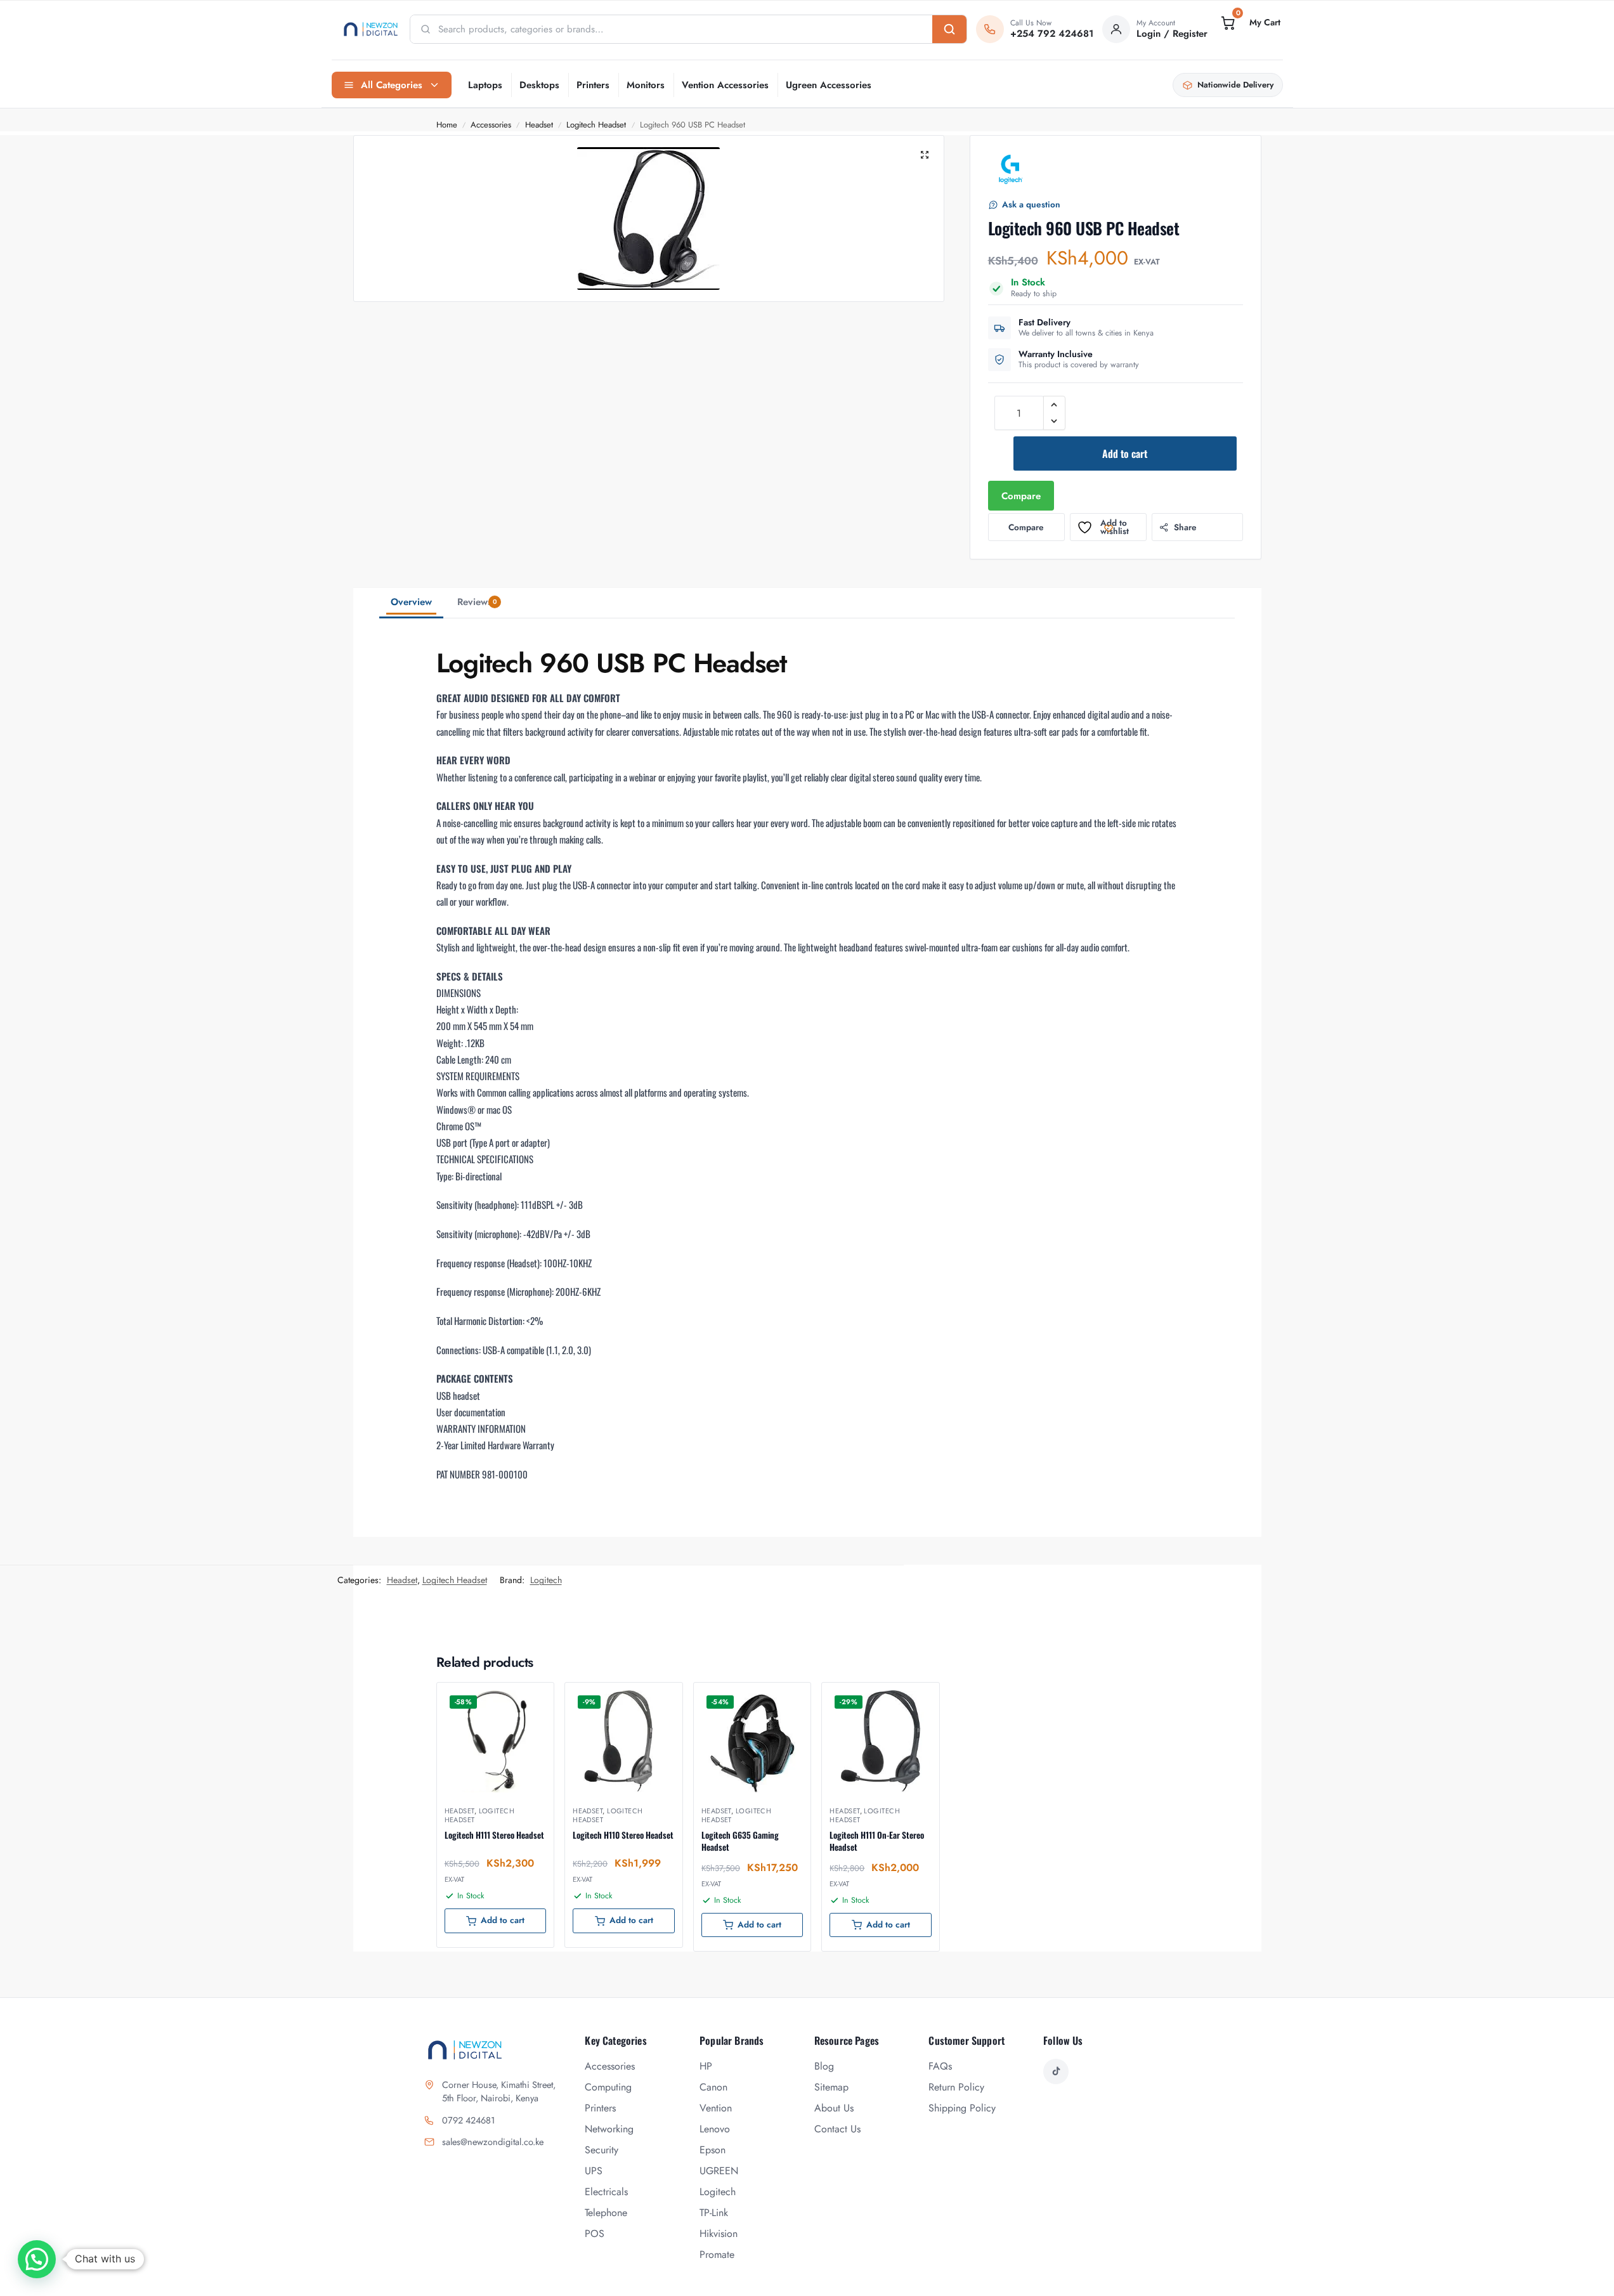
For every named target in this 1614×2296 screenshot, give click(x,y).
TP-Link (714, 2213)
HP (706, 2066)
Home (447, 125)
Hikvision (719, 2234)
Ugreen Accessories (829, 85)
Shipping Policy (962, 2108)
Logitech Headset (596, 125)
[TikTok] (1056, 2071)
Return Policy (956, 2087)
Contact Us (837, 2129)
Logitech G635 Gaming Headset (740, 1841)
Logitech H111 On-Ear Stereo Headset (877, 1841)
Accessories (491, 125)
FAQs (940, 2066)
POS (595, 2234)
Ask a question (1031, 205)
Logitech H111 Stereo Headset (494, 1835)
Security (602, 2150)
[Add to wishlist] (528, 1699)
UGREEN (719, 2171)
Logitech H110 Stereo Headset (623, 1835)
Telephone (606, 2213)
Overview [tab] (411, 602)
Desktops (539, 85)
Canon (713, 2087)
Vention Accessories (725, 85)
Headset (539, 125)
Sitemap (831, 2087)
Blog (824, 2066)
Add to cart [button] (503, 1920)
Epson (713, 2150)
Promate (717, 2254)
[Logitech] (1011, 169)
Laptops (485, 85)
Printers (593, 85)
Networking (609, 2129)
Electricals (606, 2192)
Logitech (546, 1580)
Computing (608, 2087)
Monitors (646, 85)
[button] (1249, 23)
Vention (716, 2108)
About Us (834, 2108)
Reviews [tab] (477, 602)
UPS (594, 2171)
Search (949, 29)
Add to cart (1125, 453)
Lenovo (715, 2129)
